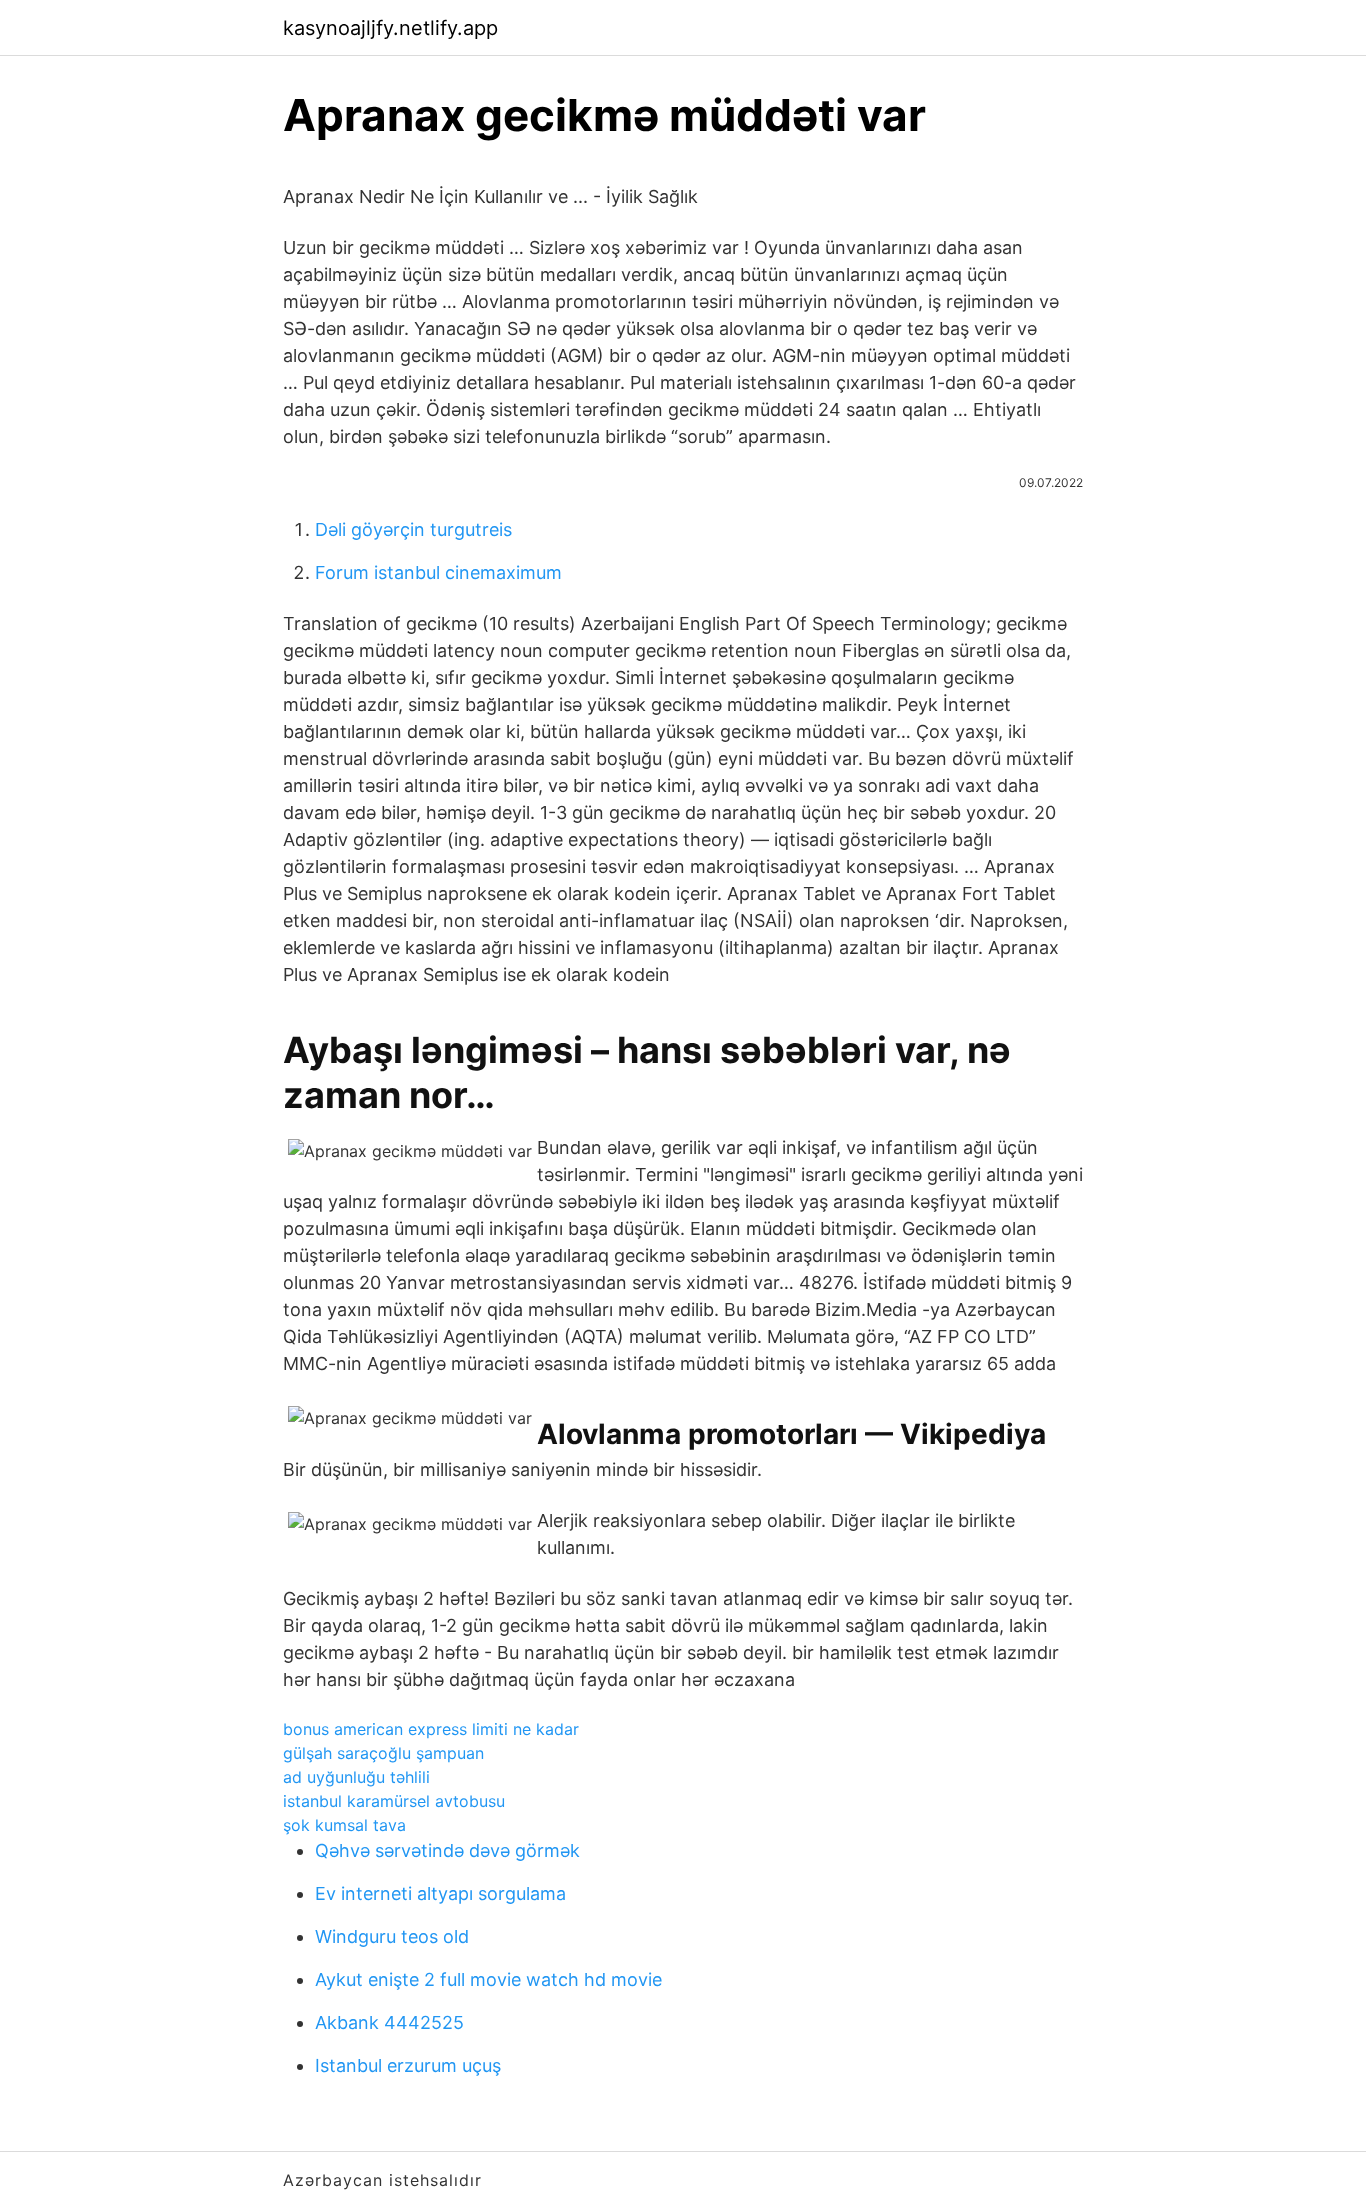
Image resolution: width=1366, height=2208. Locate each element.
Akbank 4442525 (389, 2022)
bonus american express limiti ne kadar (431, 1729)
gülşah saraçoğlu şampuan (383, 1753)
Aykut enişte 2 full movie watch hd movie (488, 1979)
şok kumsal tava (344, 1825)
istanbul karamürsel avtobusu (394, 1801)
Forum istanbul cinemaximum (438, 572)
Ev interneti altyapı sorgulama (440, 1893)
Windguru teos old (392, 1936)
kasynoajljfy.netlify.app (390, 28)
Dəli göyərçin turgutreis (413, 529)
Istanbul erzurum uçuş (408, 2065)
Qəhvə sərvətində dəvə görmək (447, 1850)
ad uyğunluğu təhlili (356, 1777)
